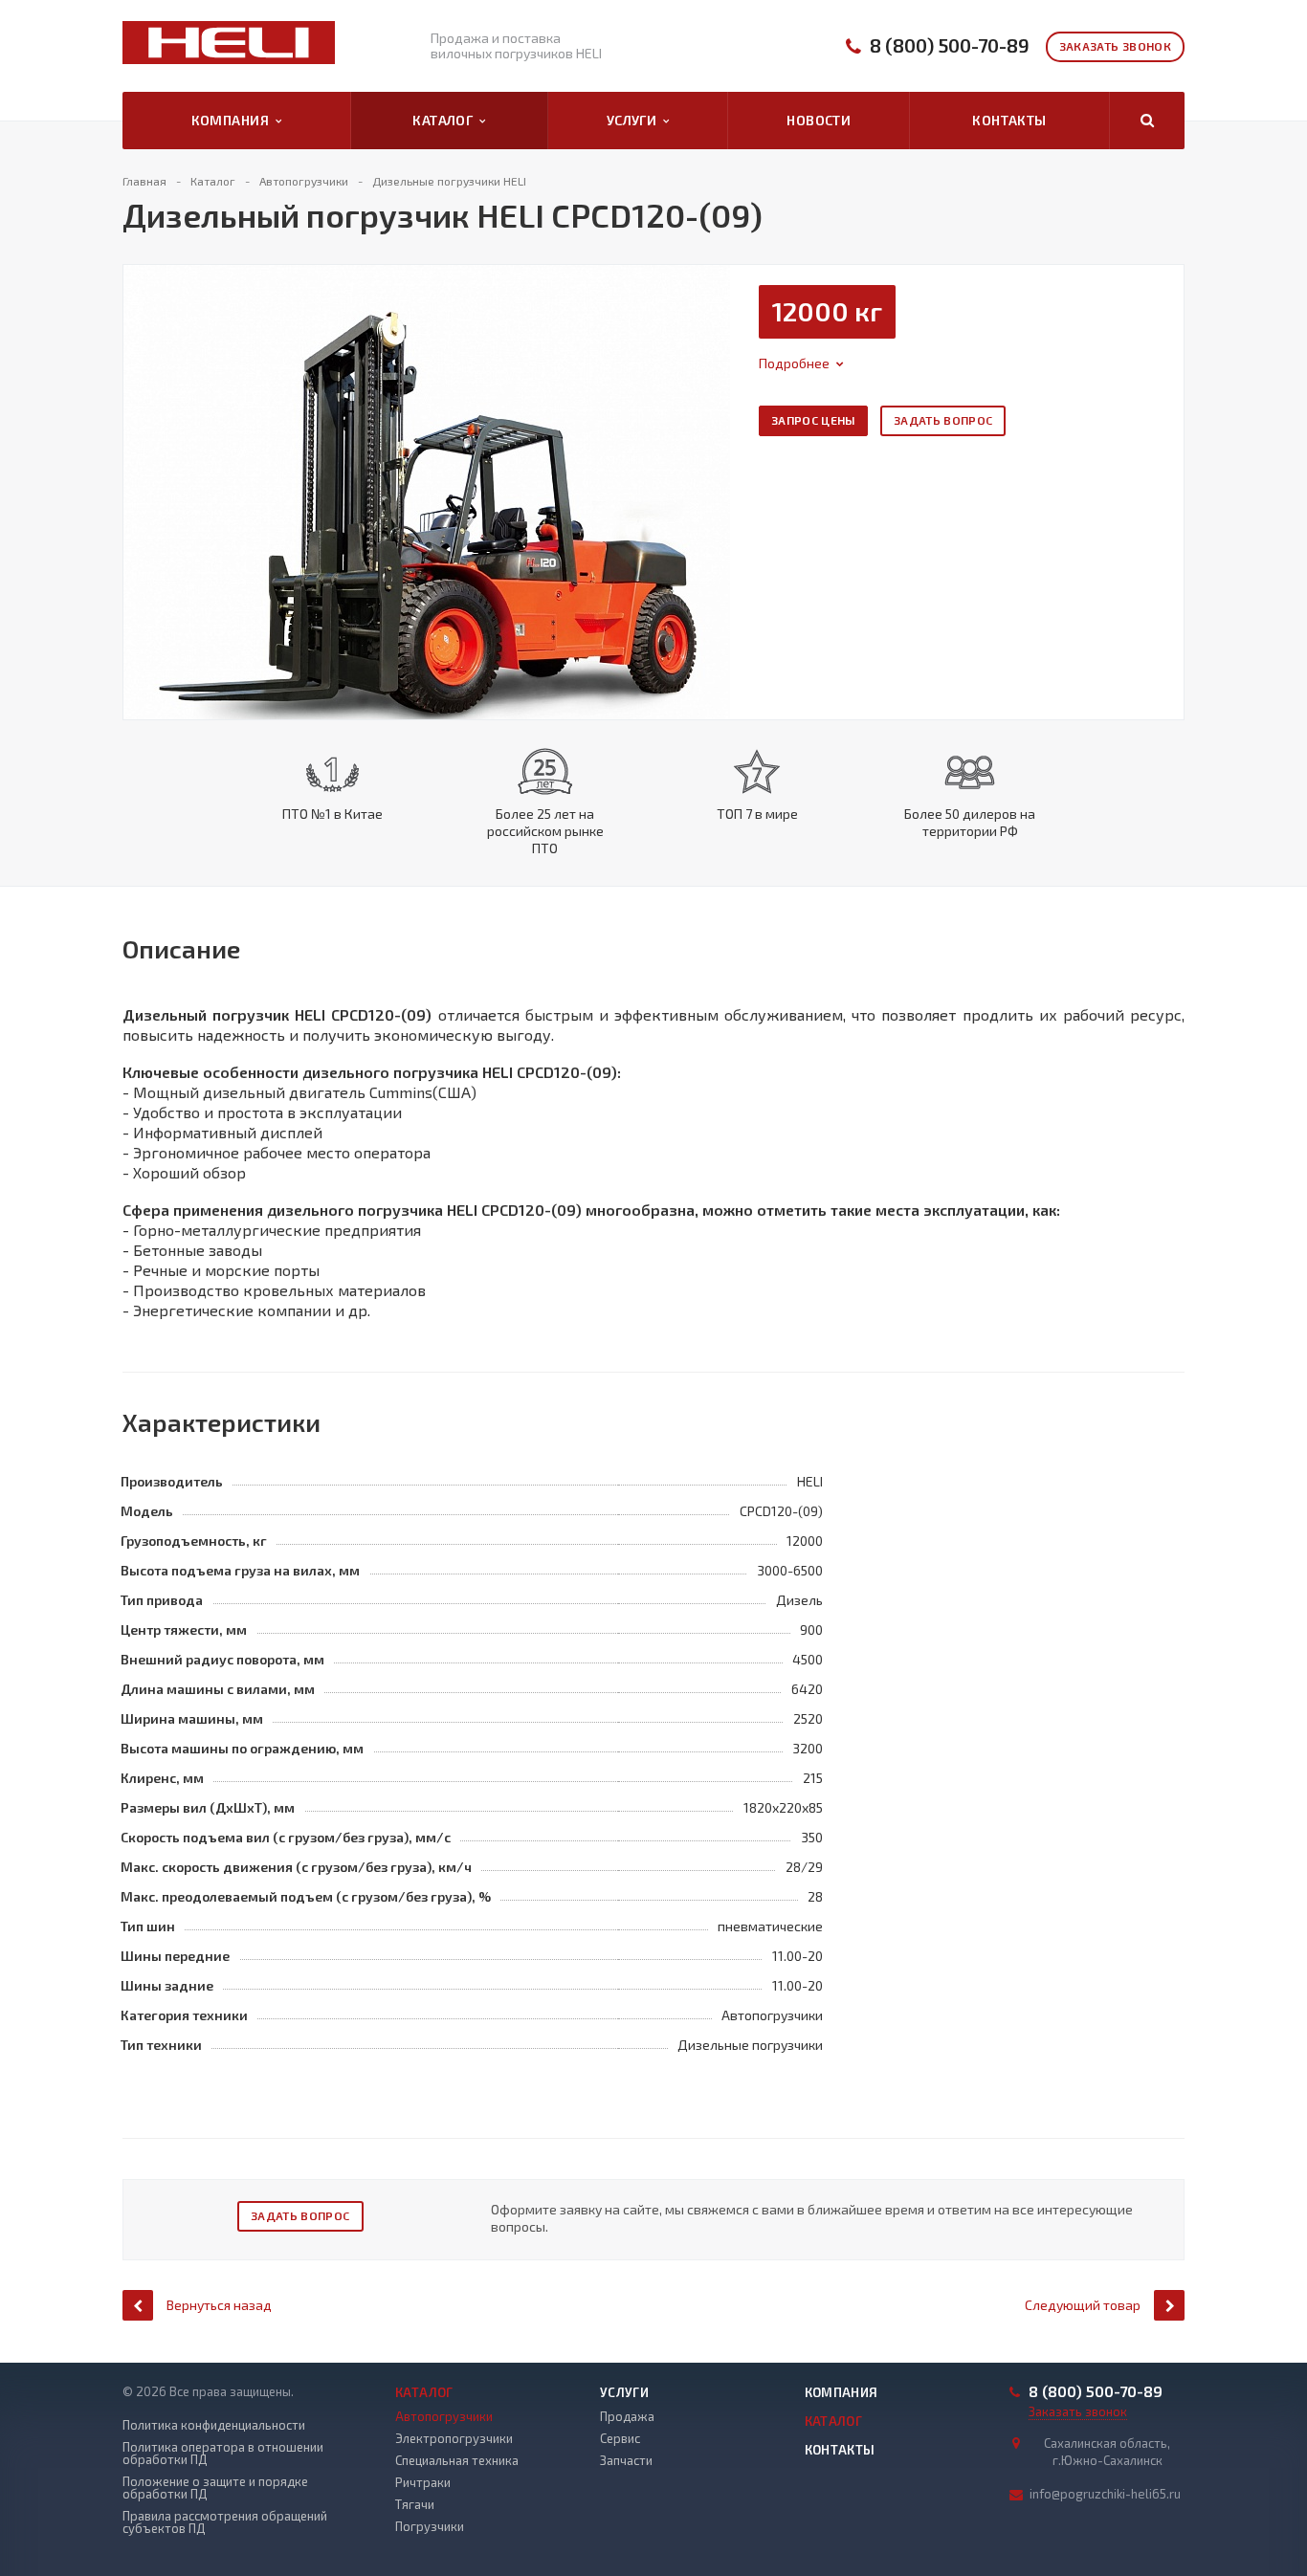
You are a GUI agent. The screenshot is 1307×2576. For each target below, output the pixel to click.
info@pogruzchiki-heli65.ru (1105, 2494)
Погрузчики (430, 2526)
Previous (148, 472)
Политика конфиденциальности (214, 2425)
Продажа (627, 2416)
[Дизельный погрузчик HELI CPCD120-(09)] (427, 490)
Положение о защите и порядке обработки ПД (215, 2488)
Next (716, 472)
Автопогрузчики (444, 2416)
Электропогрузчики (454, 2438)
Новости (819, 120)
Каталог (446, 120)
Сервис (620, 2438)
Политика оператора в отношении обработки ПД (223, 2454)
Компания (233, 120)
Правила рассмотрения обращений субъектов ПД (225, 2522)
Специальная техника (457, 2460)
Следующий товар (1083, 2305)
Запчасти (626, 2460)
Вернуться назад (219, 2305)
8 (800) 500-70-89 (950, 45)
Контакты (1009, 120)
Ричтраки (423, 2482)
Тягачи (415, 2504)
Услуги (635, 120)
